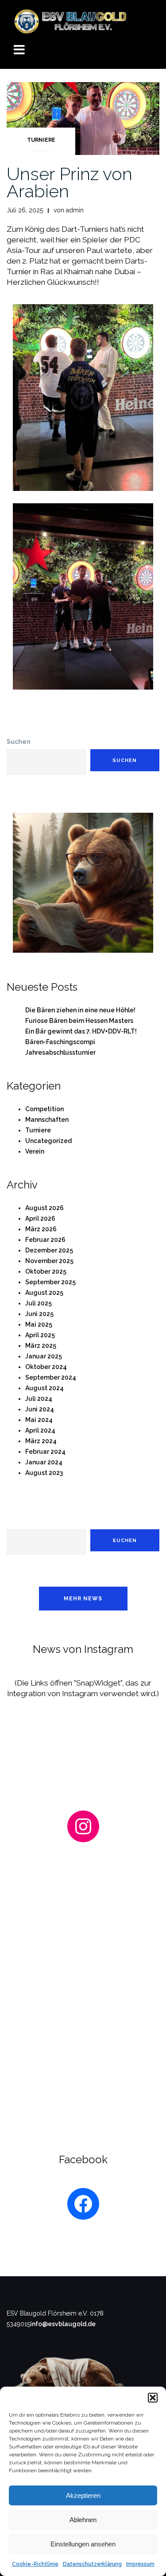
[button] (153, 2398)
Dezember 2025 (49, 1250)
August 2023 (44, 1473)
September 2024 (51, 1377)
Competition (44, 1109)
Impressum (140, 2564)
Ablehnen (83, 2520)
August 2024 (44, 1388)
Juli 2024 (39, 1399)
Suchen (19, 742)
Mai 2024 (39, 1420)
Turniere (41, 140)
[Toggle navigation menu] (19, 51)
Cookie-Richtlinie (35, 2564)
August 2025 (44, 1293)
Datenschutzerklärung (92, 2564)
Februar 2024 (45, 1452)
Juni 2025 (39, 1314)
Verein (35, 1151)
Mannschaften (47, 1120)
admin (75, 210)
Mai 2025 (39, 1324)
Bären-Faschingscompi (60, 1042)
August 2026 (44, 1208)
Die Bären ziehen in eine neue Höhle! (80, 1010)
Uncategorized (48, 1141)
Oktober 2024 (46, 1367)
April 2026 (40, 1218)
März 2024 (41, 1441)
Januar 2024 (44, 1462)
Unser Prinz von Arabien (69, 182)
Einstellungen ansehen (83, 2544)
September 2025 (50, 1282)
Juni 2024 (40, 1409)
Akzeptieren (83, 2495)
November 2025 (49, 1261)
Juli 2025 (39, 1303)
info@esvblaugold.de (63, 2324)
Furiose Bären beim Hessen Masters (79, 1021)
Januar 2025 (44, 1356)
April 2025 (40, 1335)
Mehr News (83, 1599)
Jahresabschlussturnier (60, 1052)
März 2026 (41, 1229)
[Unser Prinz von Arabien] (83, 118)
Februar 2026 (45, 1240)
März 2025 (41, 1346)
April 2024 (40, 1430)
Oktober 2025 (46, 1271)
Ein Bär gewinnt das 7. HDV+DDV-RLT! (81, 1031)
